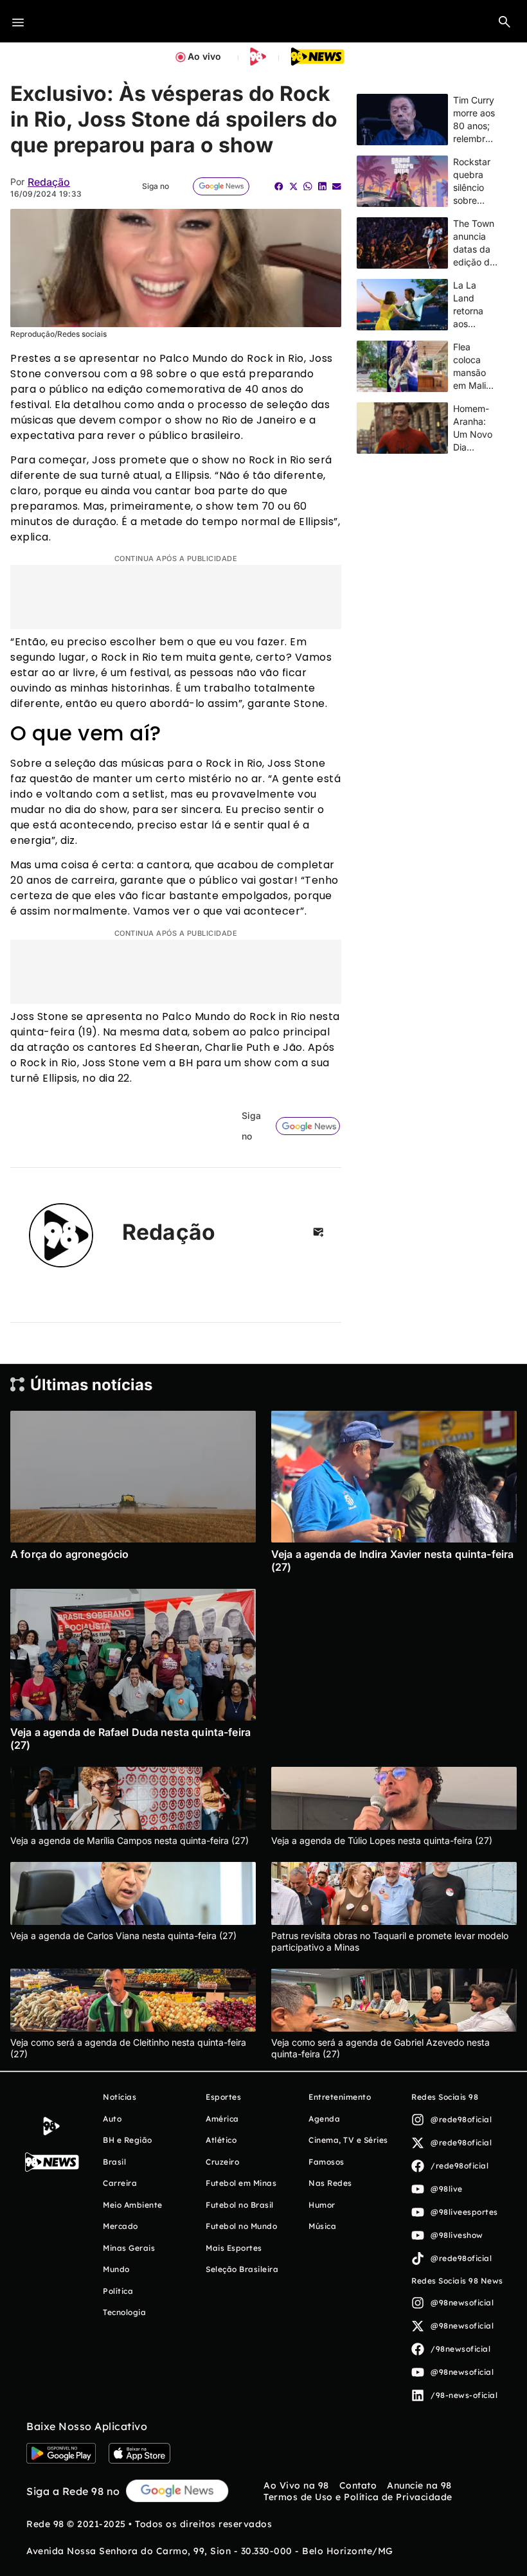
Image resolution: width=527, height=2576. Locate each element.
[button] (505, 21)
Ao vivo (204, 56)
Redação (49, 182)
